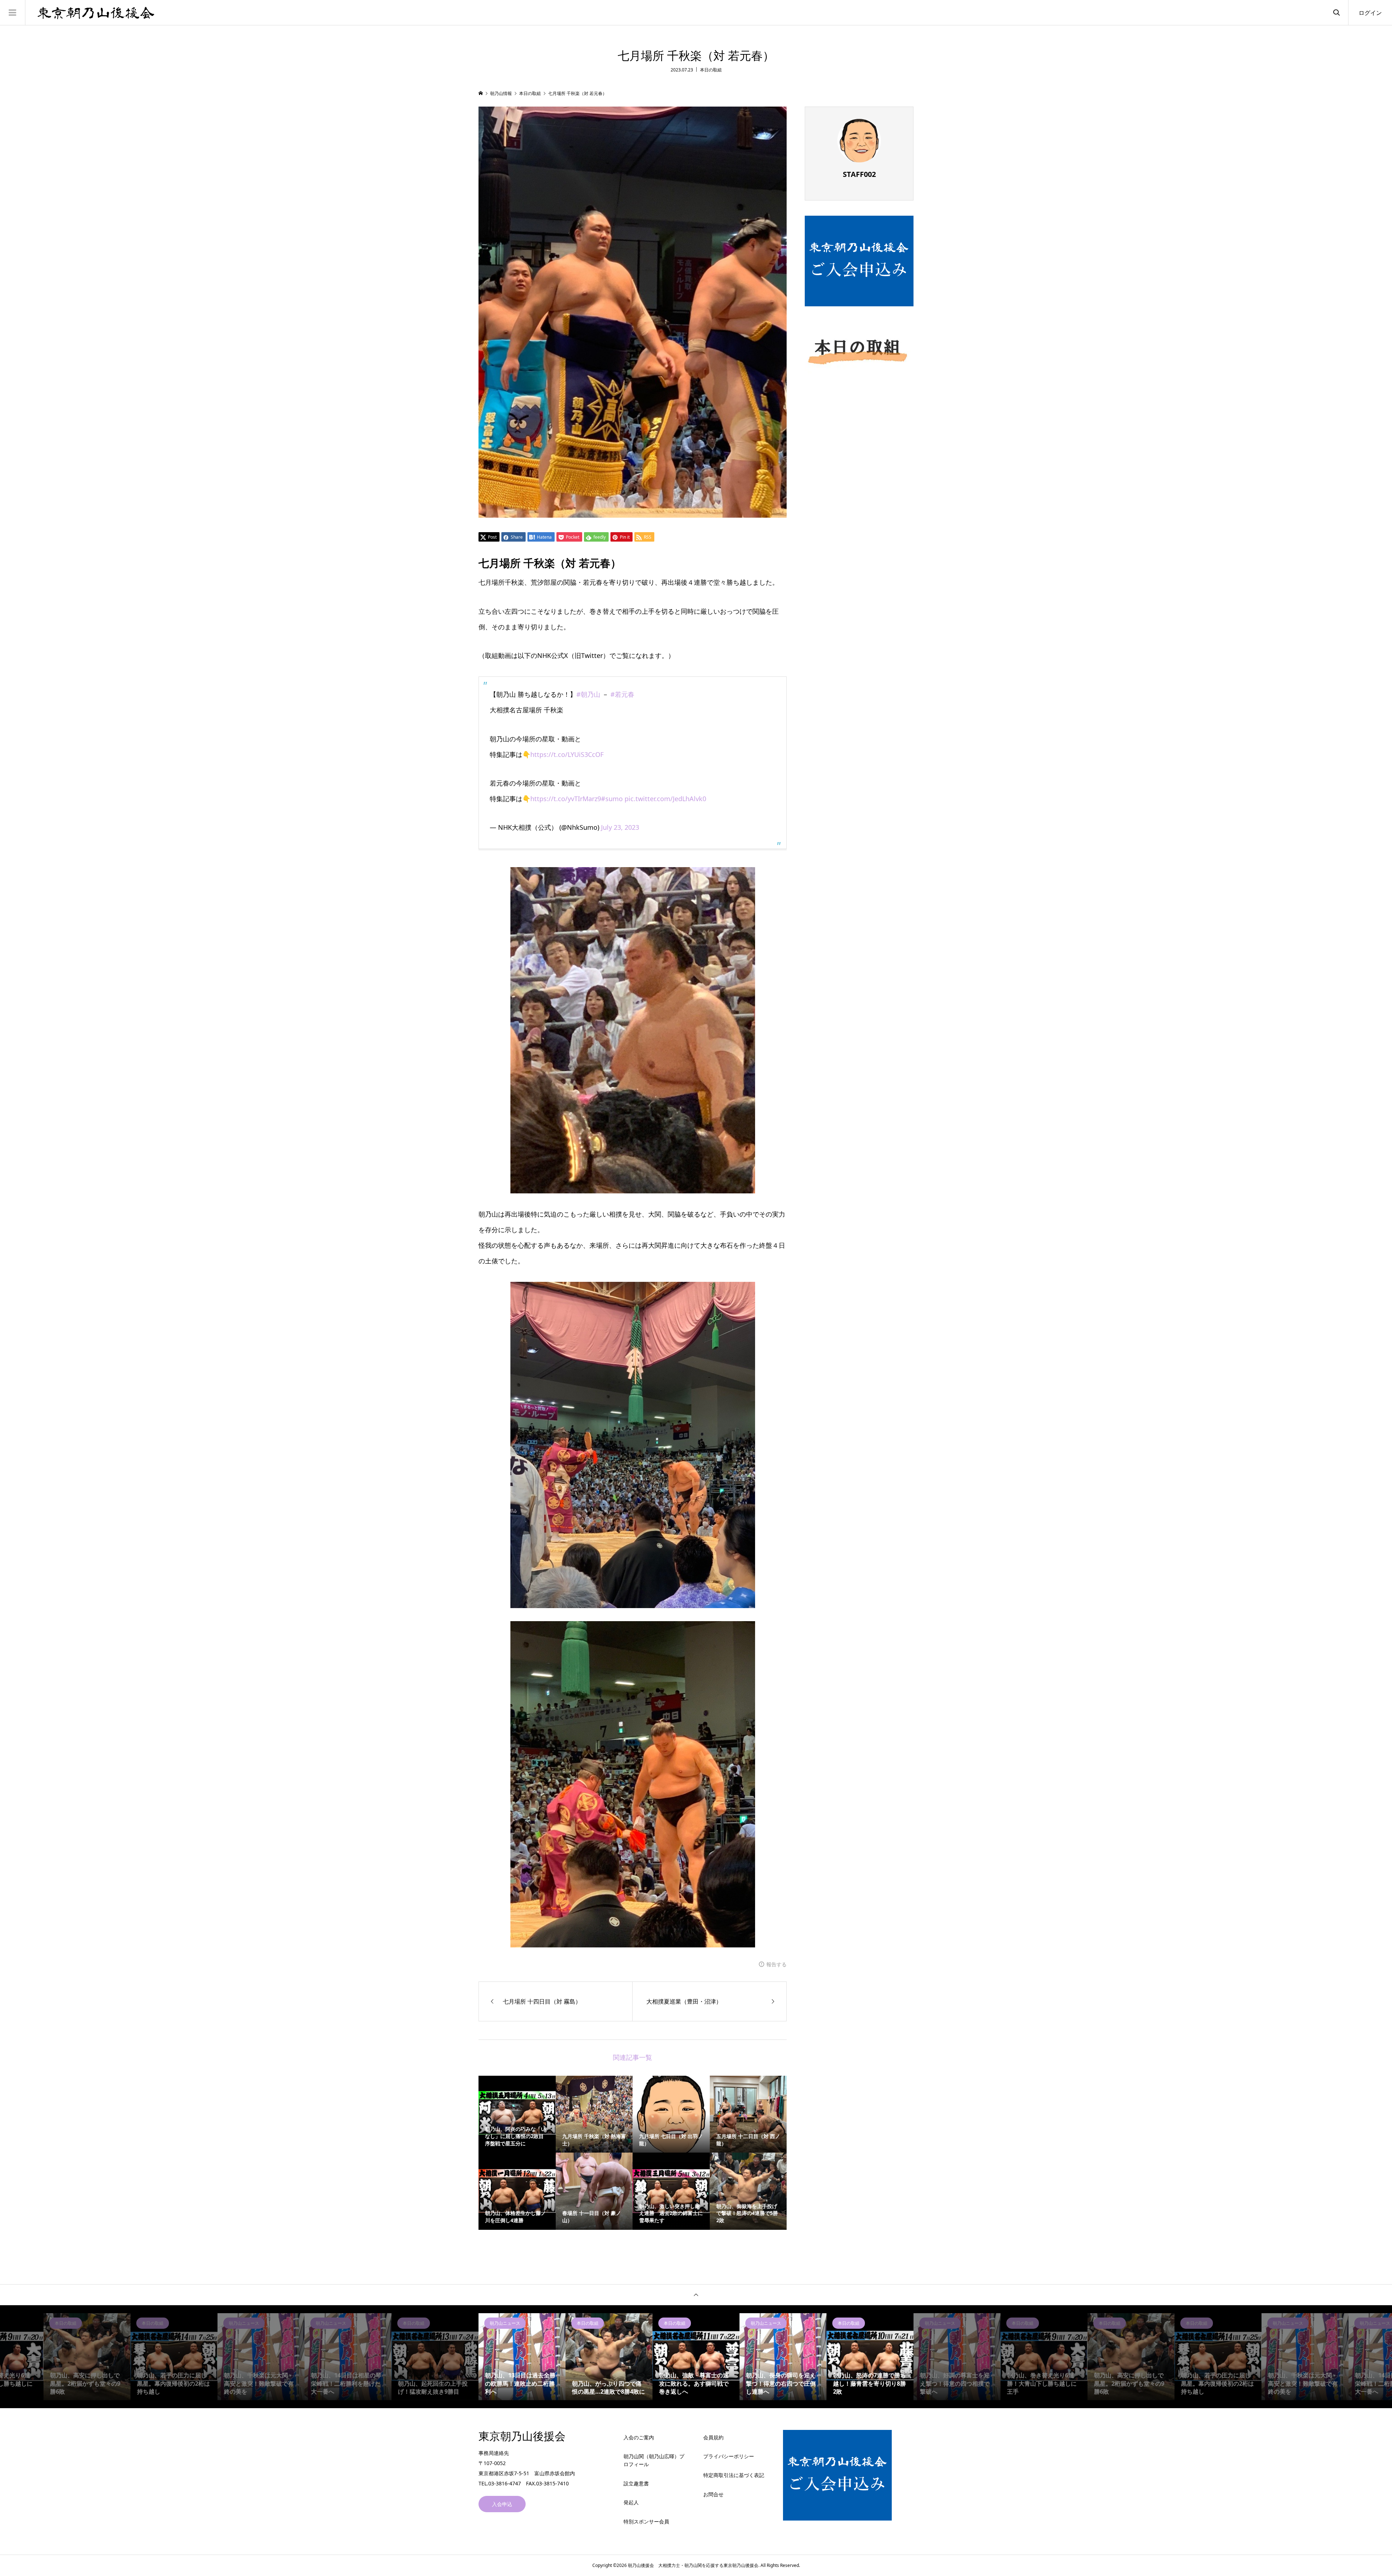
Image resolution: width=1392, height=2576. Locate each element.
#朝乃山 (588, 694)
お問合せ (713, 2494)
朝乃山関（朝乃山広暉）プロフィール (654, 2460)
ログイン (1370, 13)
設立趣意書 (636, 2483)
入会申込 (502, 2504)
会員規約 (713, 2437)
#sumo (612, 799)
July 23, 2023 (620, 827)
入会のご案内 (639, 2437)
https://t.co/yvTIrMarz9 (566, 799)
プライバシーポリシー (729, 2456)
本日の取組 (711, 70)
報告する (776, 1964)
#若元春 (622, 694)
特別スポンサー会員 (646, 2521)
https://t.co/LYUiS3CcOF (567, 754)
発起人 (631, 2502)
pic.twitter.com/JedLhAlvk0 (665, 799)
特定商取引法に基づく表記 (734, 2475)
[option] (92, 2357)
